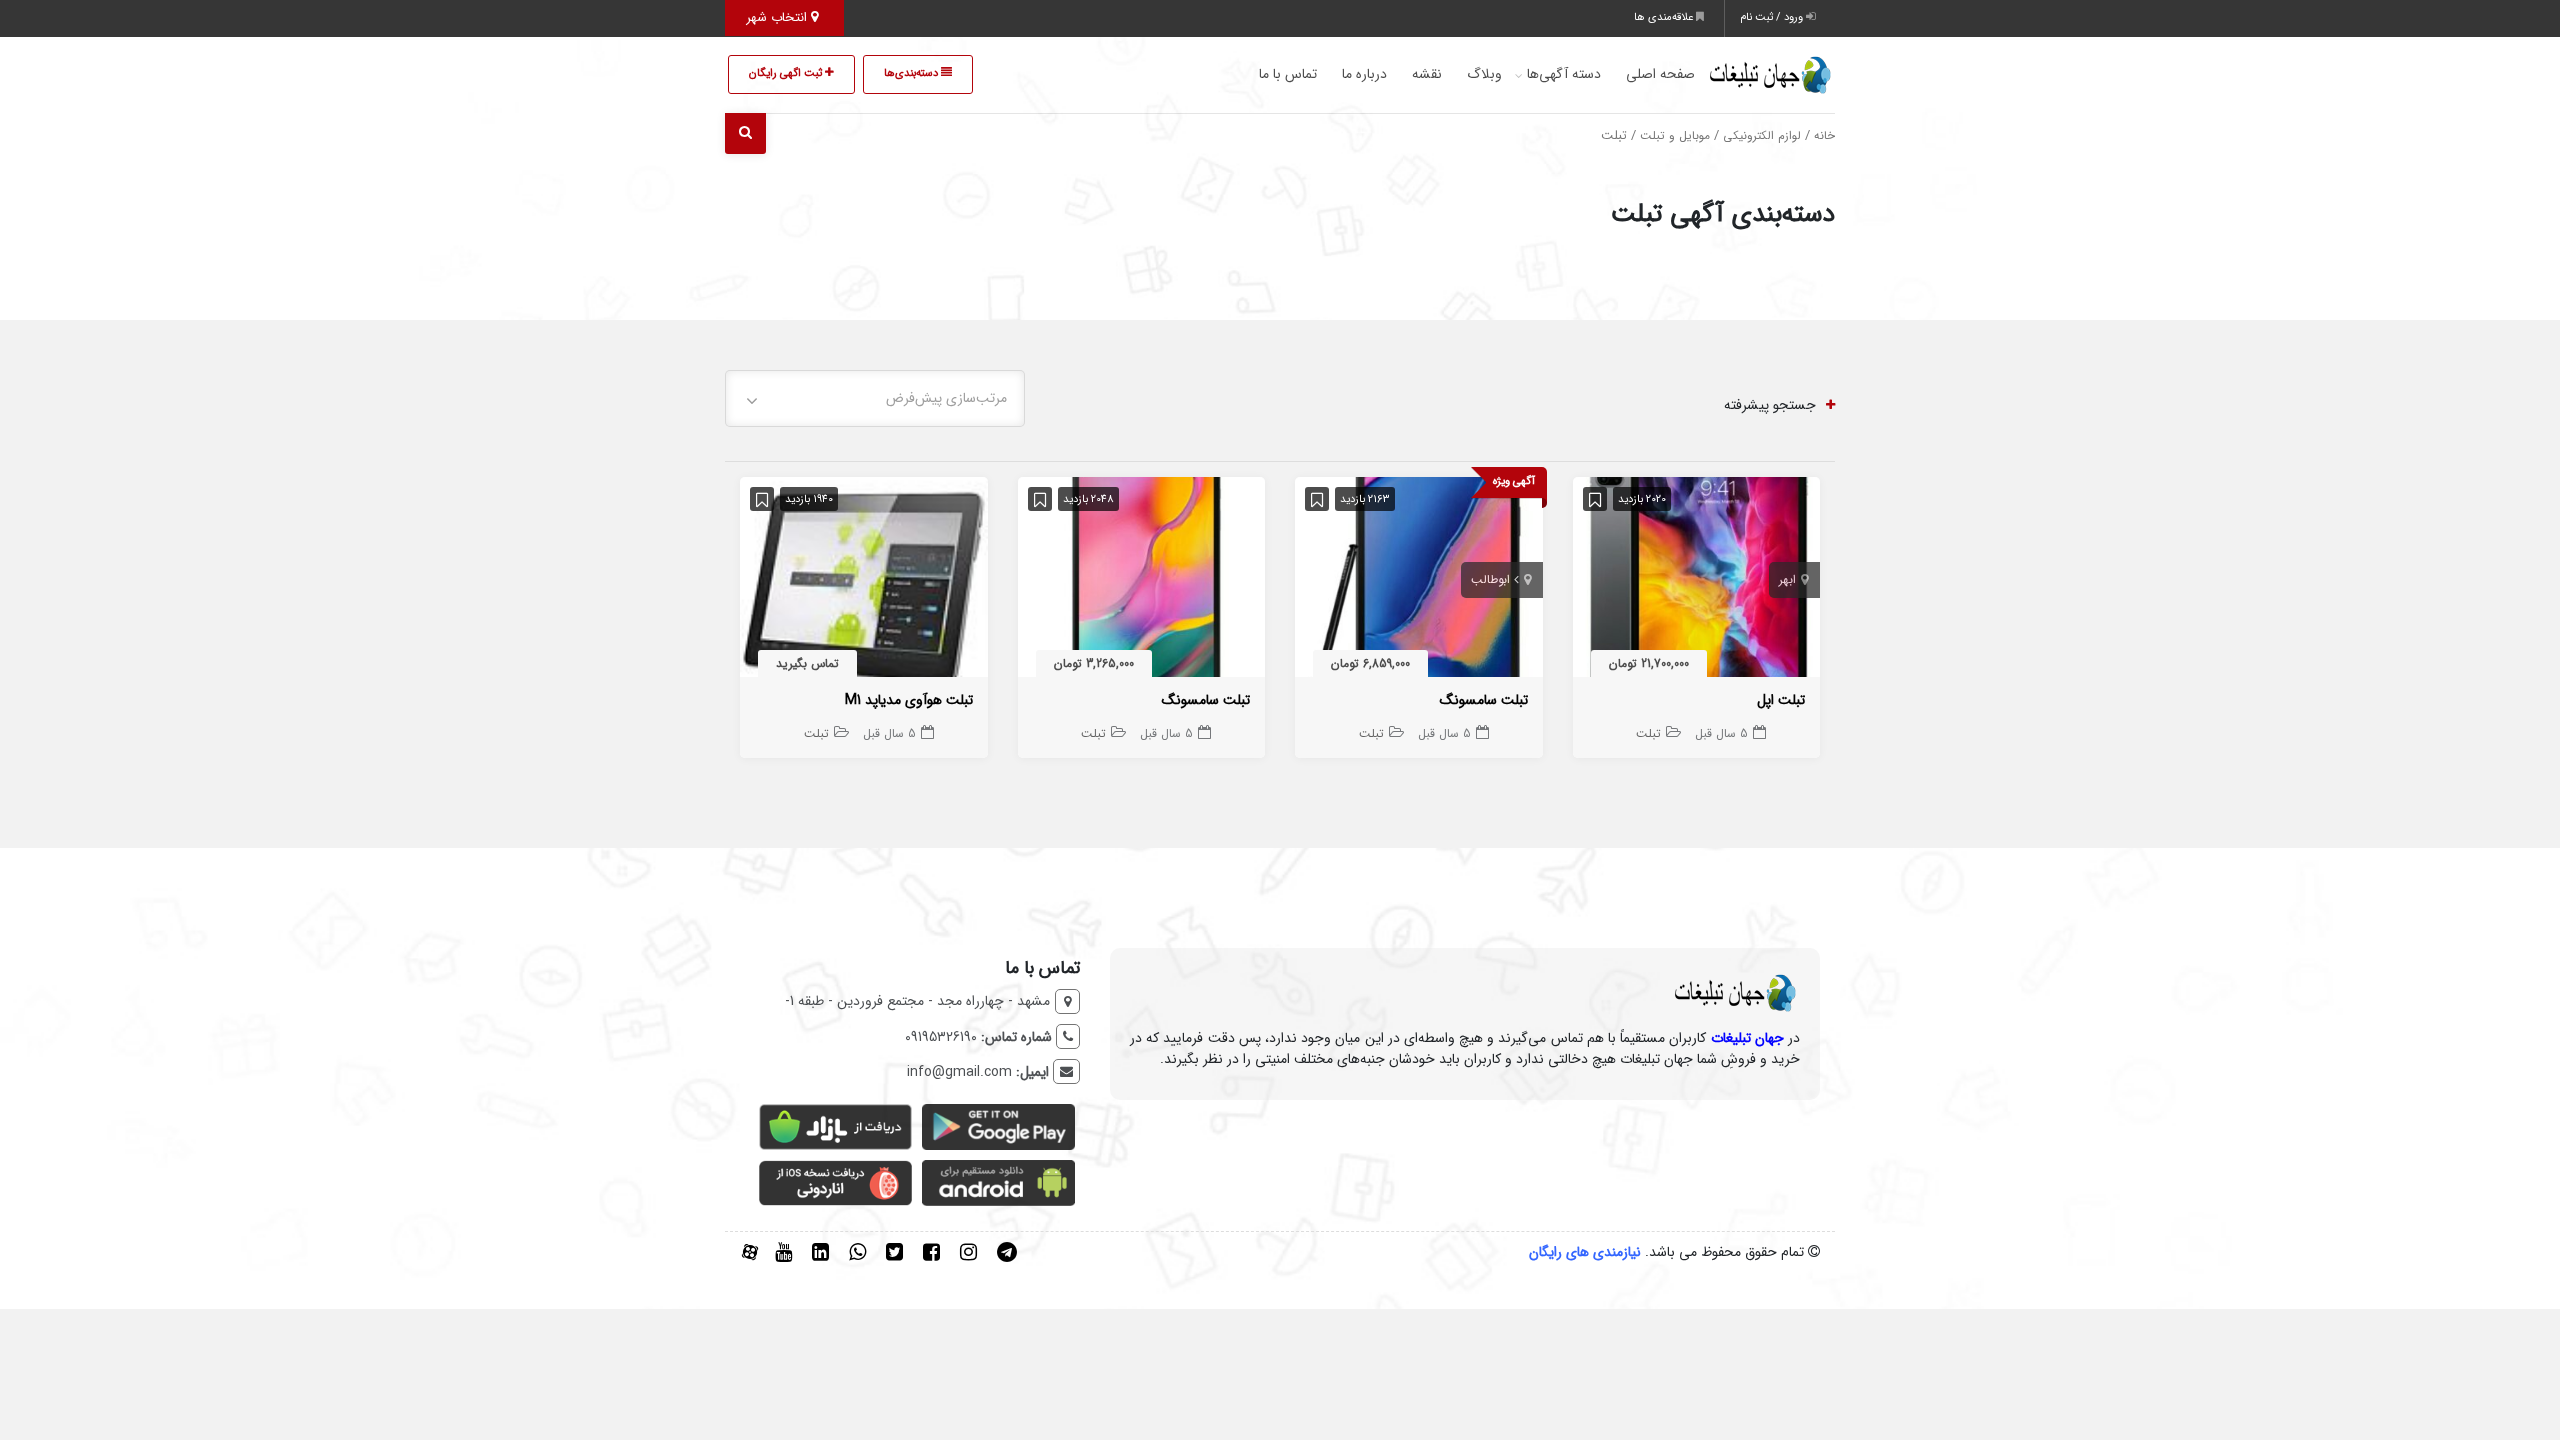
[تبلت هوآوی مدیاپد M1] (864, 581)
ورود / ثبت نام (1773, 17)
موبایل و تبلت (1675, 136)
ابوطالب (1490, 579)
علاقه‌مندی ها (1665, 17)
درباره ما (1364, 74)
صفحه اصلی (1660, 74)
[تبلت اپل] (1697, 581)
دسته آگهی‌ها (1564, 74)
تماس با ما (1288, 74)
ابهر (1787, 579)
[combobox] (875, 398)
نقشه (1427, 74)
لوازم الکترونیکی (1762, 136)
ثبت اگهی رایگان (787, 73)
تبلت (1648, 733)
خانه (1824, 136)
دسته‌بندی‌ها (912, 73)
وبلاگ (1484, 74)
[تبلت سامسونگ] (1419, 581)
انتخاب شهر (778, 17)
